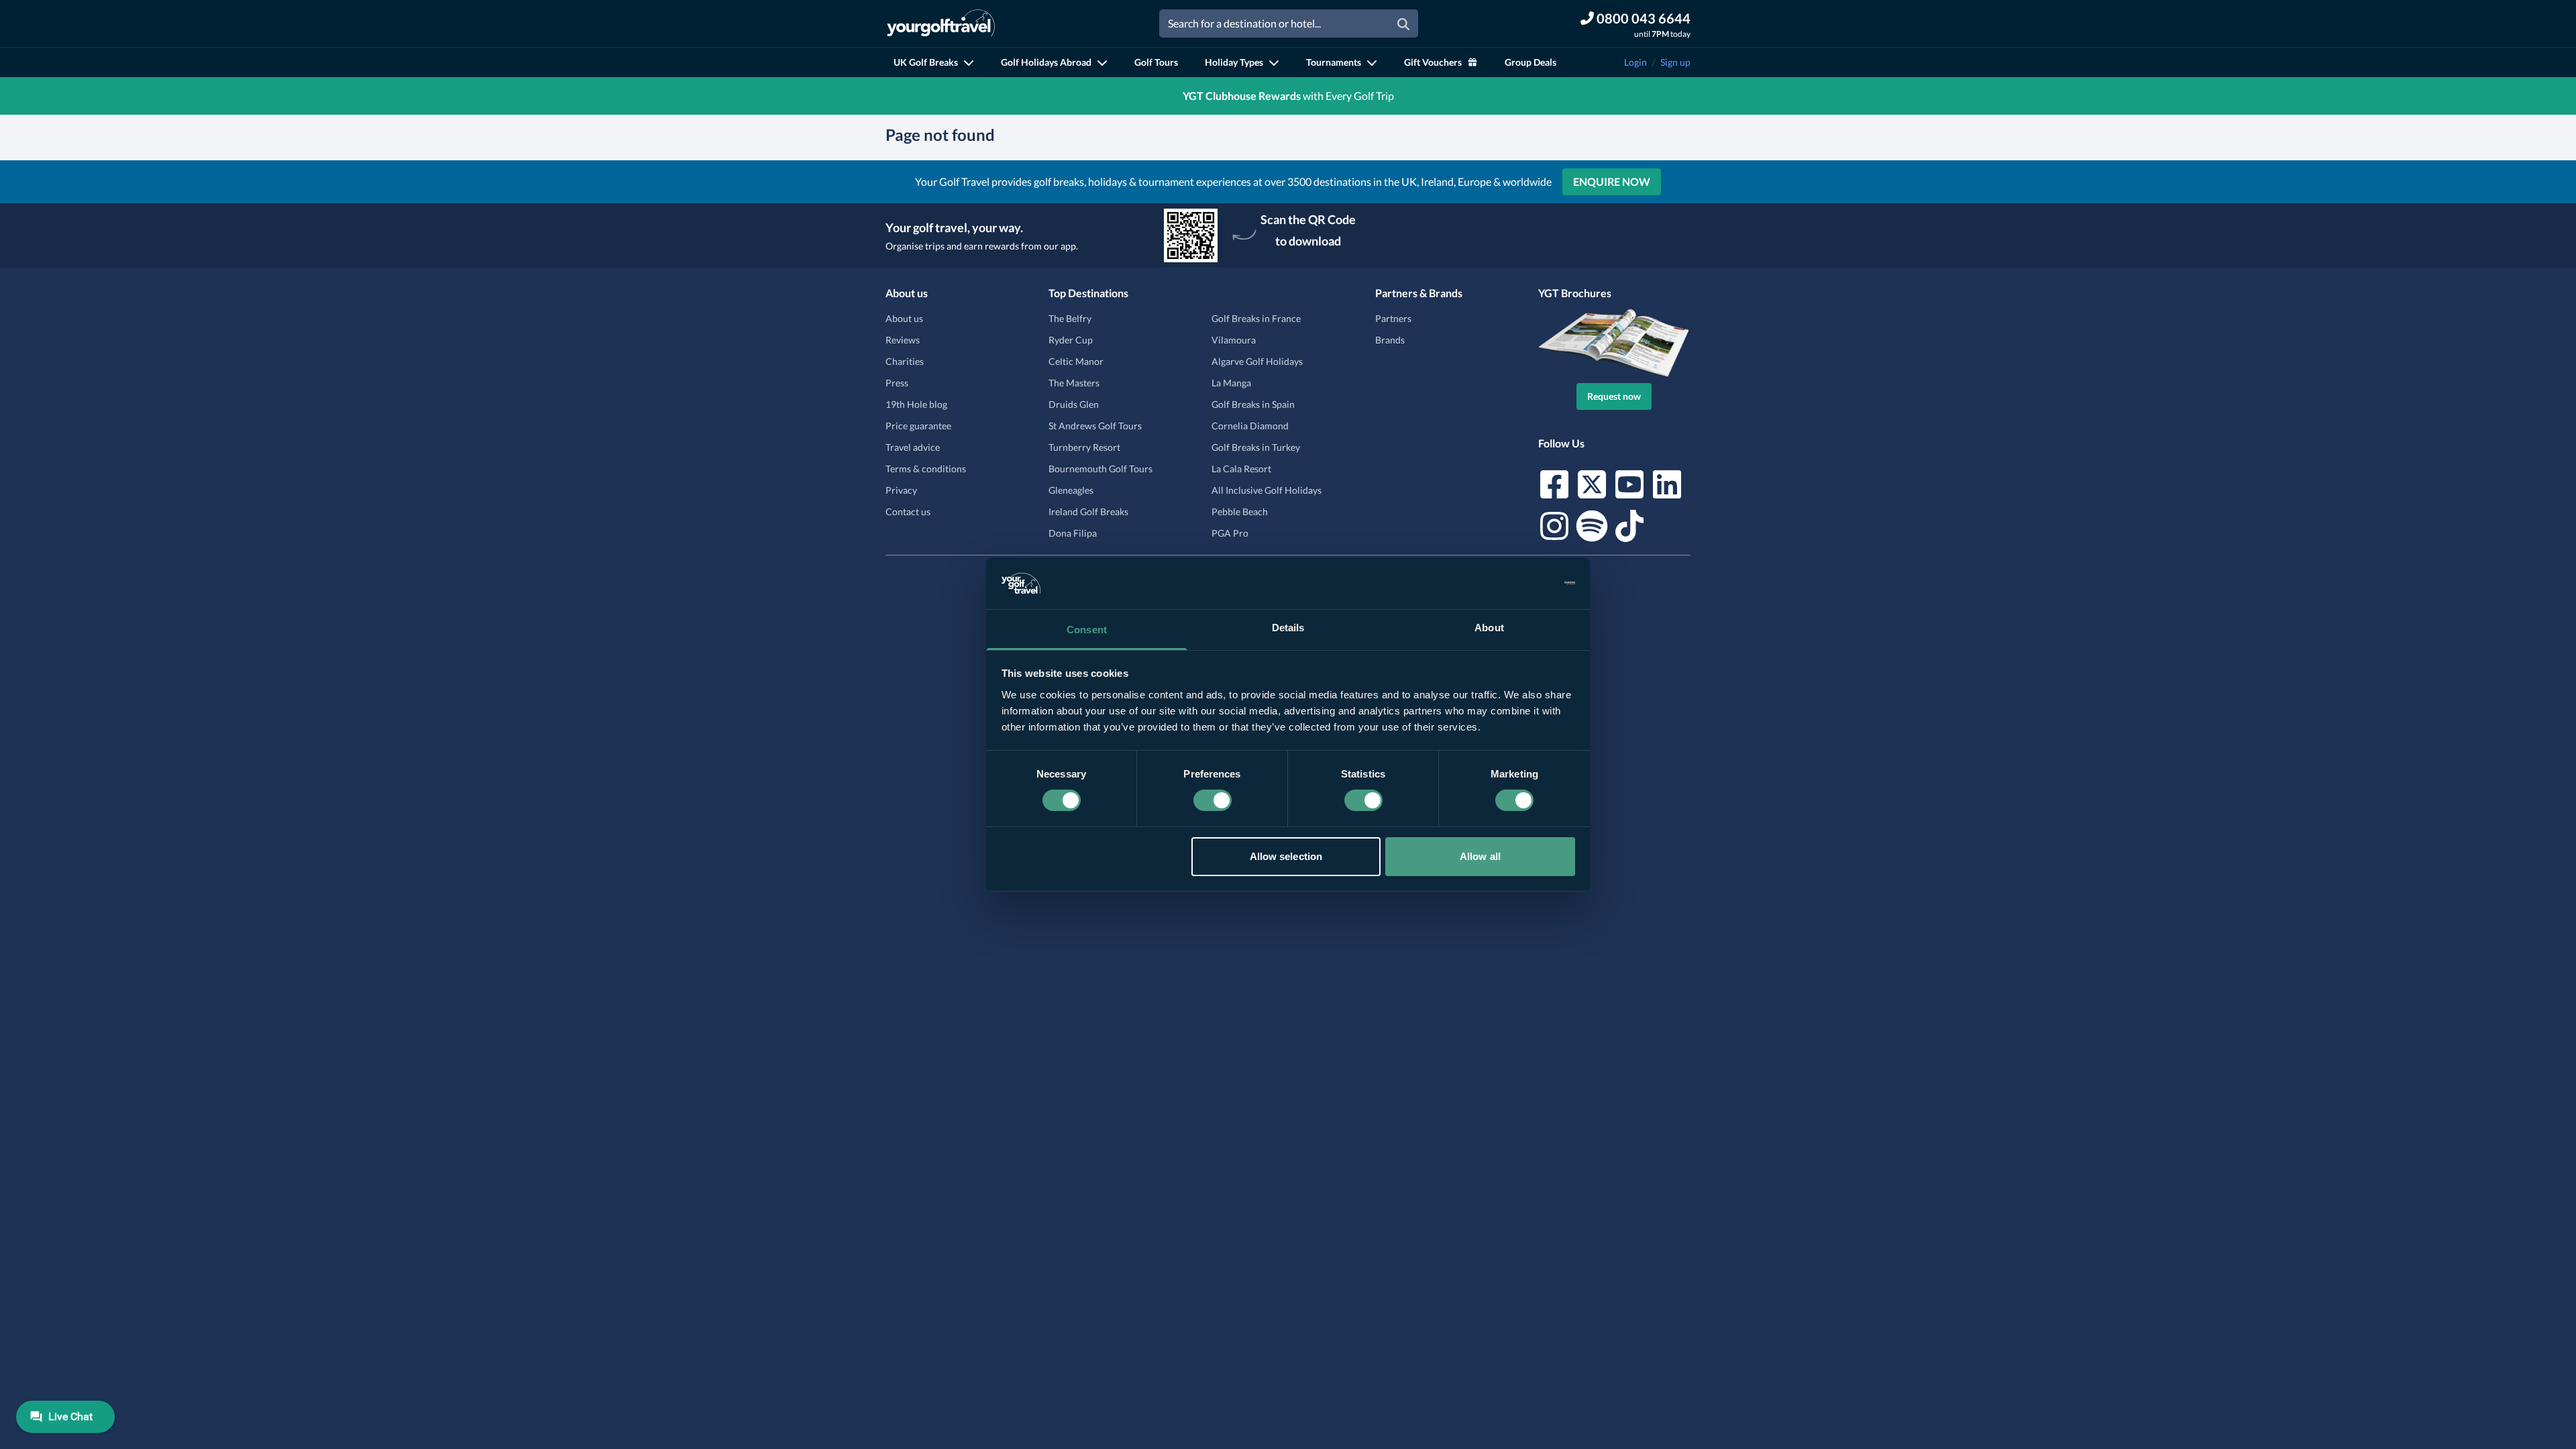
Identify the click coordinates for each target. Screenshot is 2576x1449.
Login (1635, 62)
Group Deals (1531, 62)
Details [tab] (1288, 628)
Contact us (908, 512)
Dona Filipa (1073, 533)
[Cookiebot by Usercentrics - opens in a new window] (1516, 583)
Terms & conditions (926, 469)
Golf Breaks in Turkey (1256, 447)
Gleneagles (1071, 490)
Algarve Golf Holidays (1257, 361)
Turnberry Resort (1084, 447)
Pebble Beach (1240, 512)
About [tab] (1489, 628)
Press (897, 383)
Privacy (901, 490)
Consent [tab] (1087, 630)
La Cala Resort (1241, 469)
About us (904, 318)
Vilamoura (1234, 340)
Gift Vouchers (1433, 62)
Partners (1393, 318)
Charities (905, 361)
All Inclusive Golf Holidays (1267, 490)
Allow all (1480, 856)
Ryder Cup (1071, 340)
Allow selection (1286, 856)
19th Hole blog (916, 404)
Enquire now (1612, 181)
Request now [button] (1614, 396)
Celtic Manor (1076, 361)
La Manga (1231, 383)
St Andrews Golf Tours (1095, 426)
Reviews (903, 340)
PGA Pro (1230, 533)
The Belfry (1070, 318)
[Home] (941, 23)
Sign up (1675, 62)
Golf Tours (1156, 62)
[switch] (1213, 800)
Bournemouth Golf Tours (1101, 469)
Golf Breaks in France (1256, 318)
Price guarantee (918, 426)
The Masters (1074, 383)
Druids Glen (1074, 404)
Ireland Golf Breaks (1088, 512)
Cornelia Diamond (1250, 426)
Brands (1390, 340)
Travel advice (913, 447)
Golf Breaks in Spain (1253, 404)
